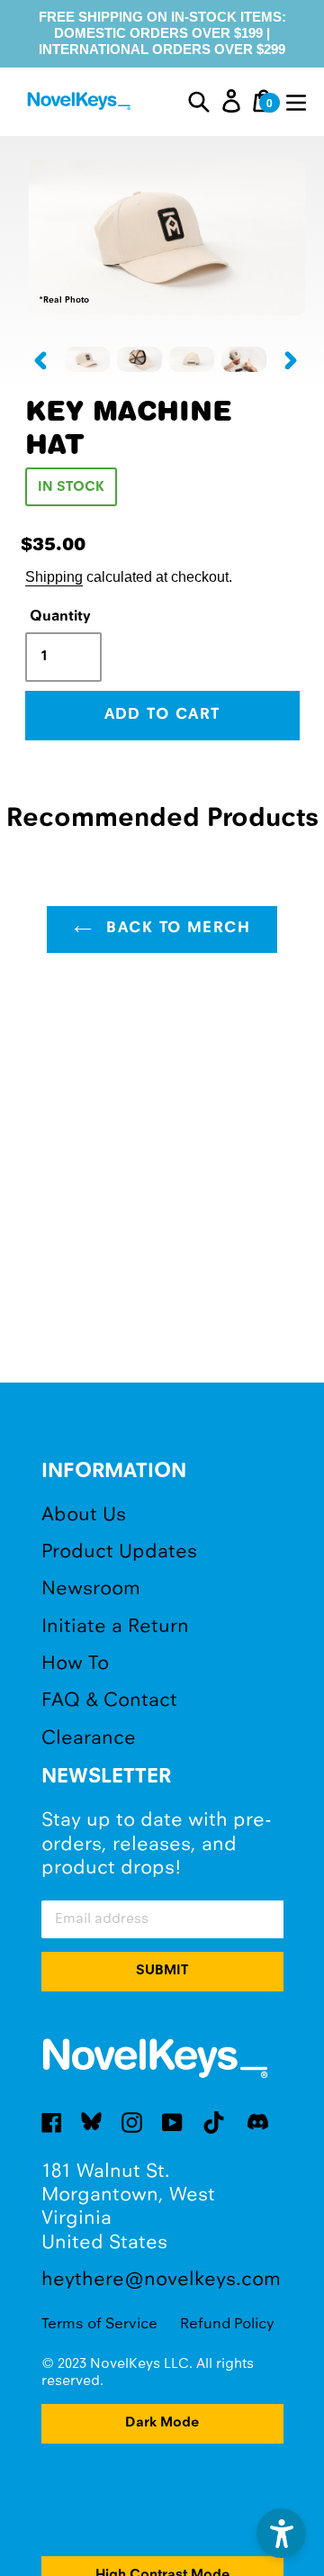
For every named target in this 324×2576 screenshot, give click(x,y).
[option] (87, 359)
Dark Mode (162, 2423)
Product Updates (119, 1552)
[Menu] (296, 101)
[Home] (81, 104)
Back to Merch (175, 929)
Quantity (60, 617)
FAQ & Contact (109, 1701)
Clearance (89, 1739)
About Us (84, 1515)
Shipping (54, 576)
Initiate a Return (115, 1627)
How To (75, 1664)
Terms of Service (99, 2324)
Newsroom (91, 1589)
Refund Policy (227, 2324)
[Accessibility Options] (281, 2533)
